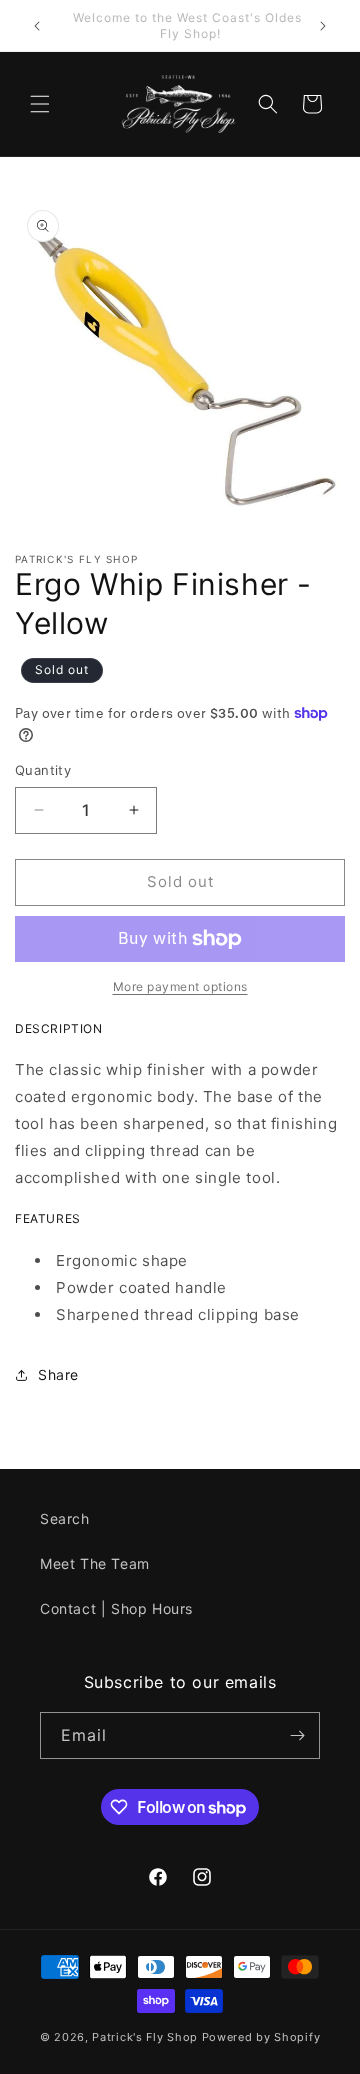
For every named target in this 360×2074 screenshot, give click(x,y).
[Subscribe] (297, 1735)
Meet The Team (95, 1563)
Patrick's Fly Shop (145, 2037)
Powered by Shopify (261, 2037)
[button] (40, 104)
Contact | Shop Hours (116, 1608)
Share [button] (58, 1374)
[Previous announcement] (37, 26)
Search (65, 1518)
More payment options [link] (180, 986)
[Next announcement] (323, 26)
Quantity (43, 770)
